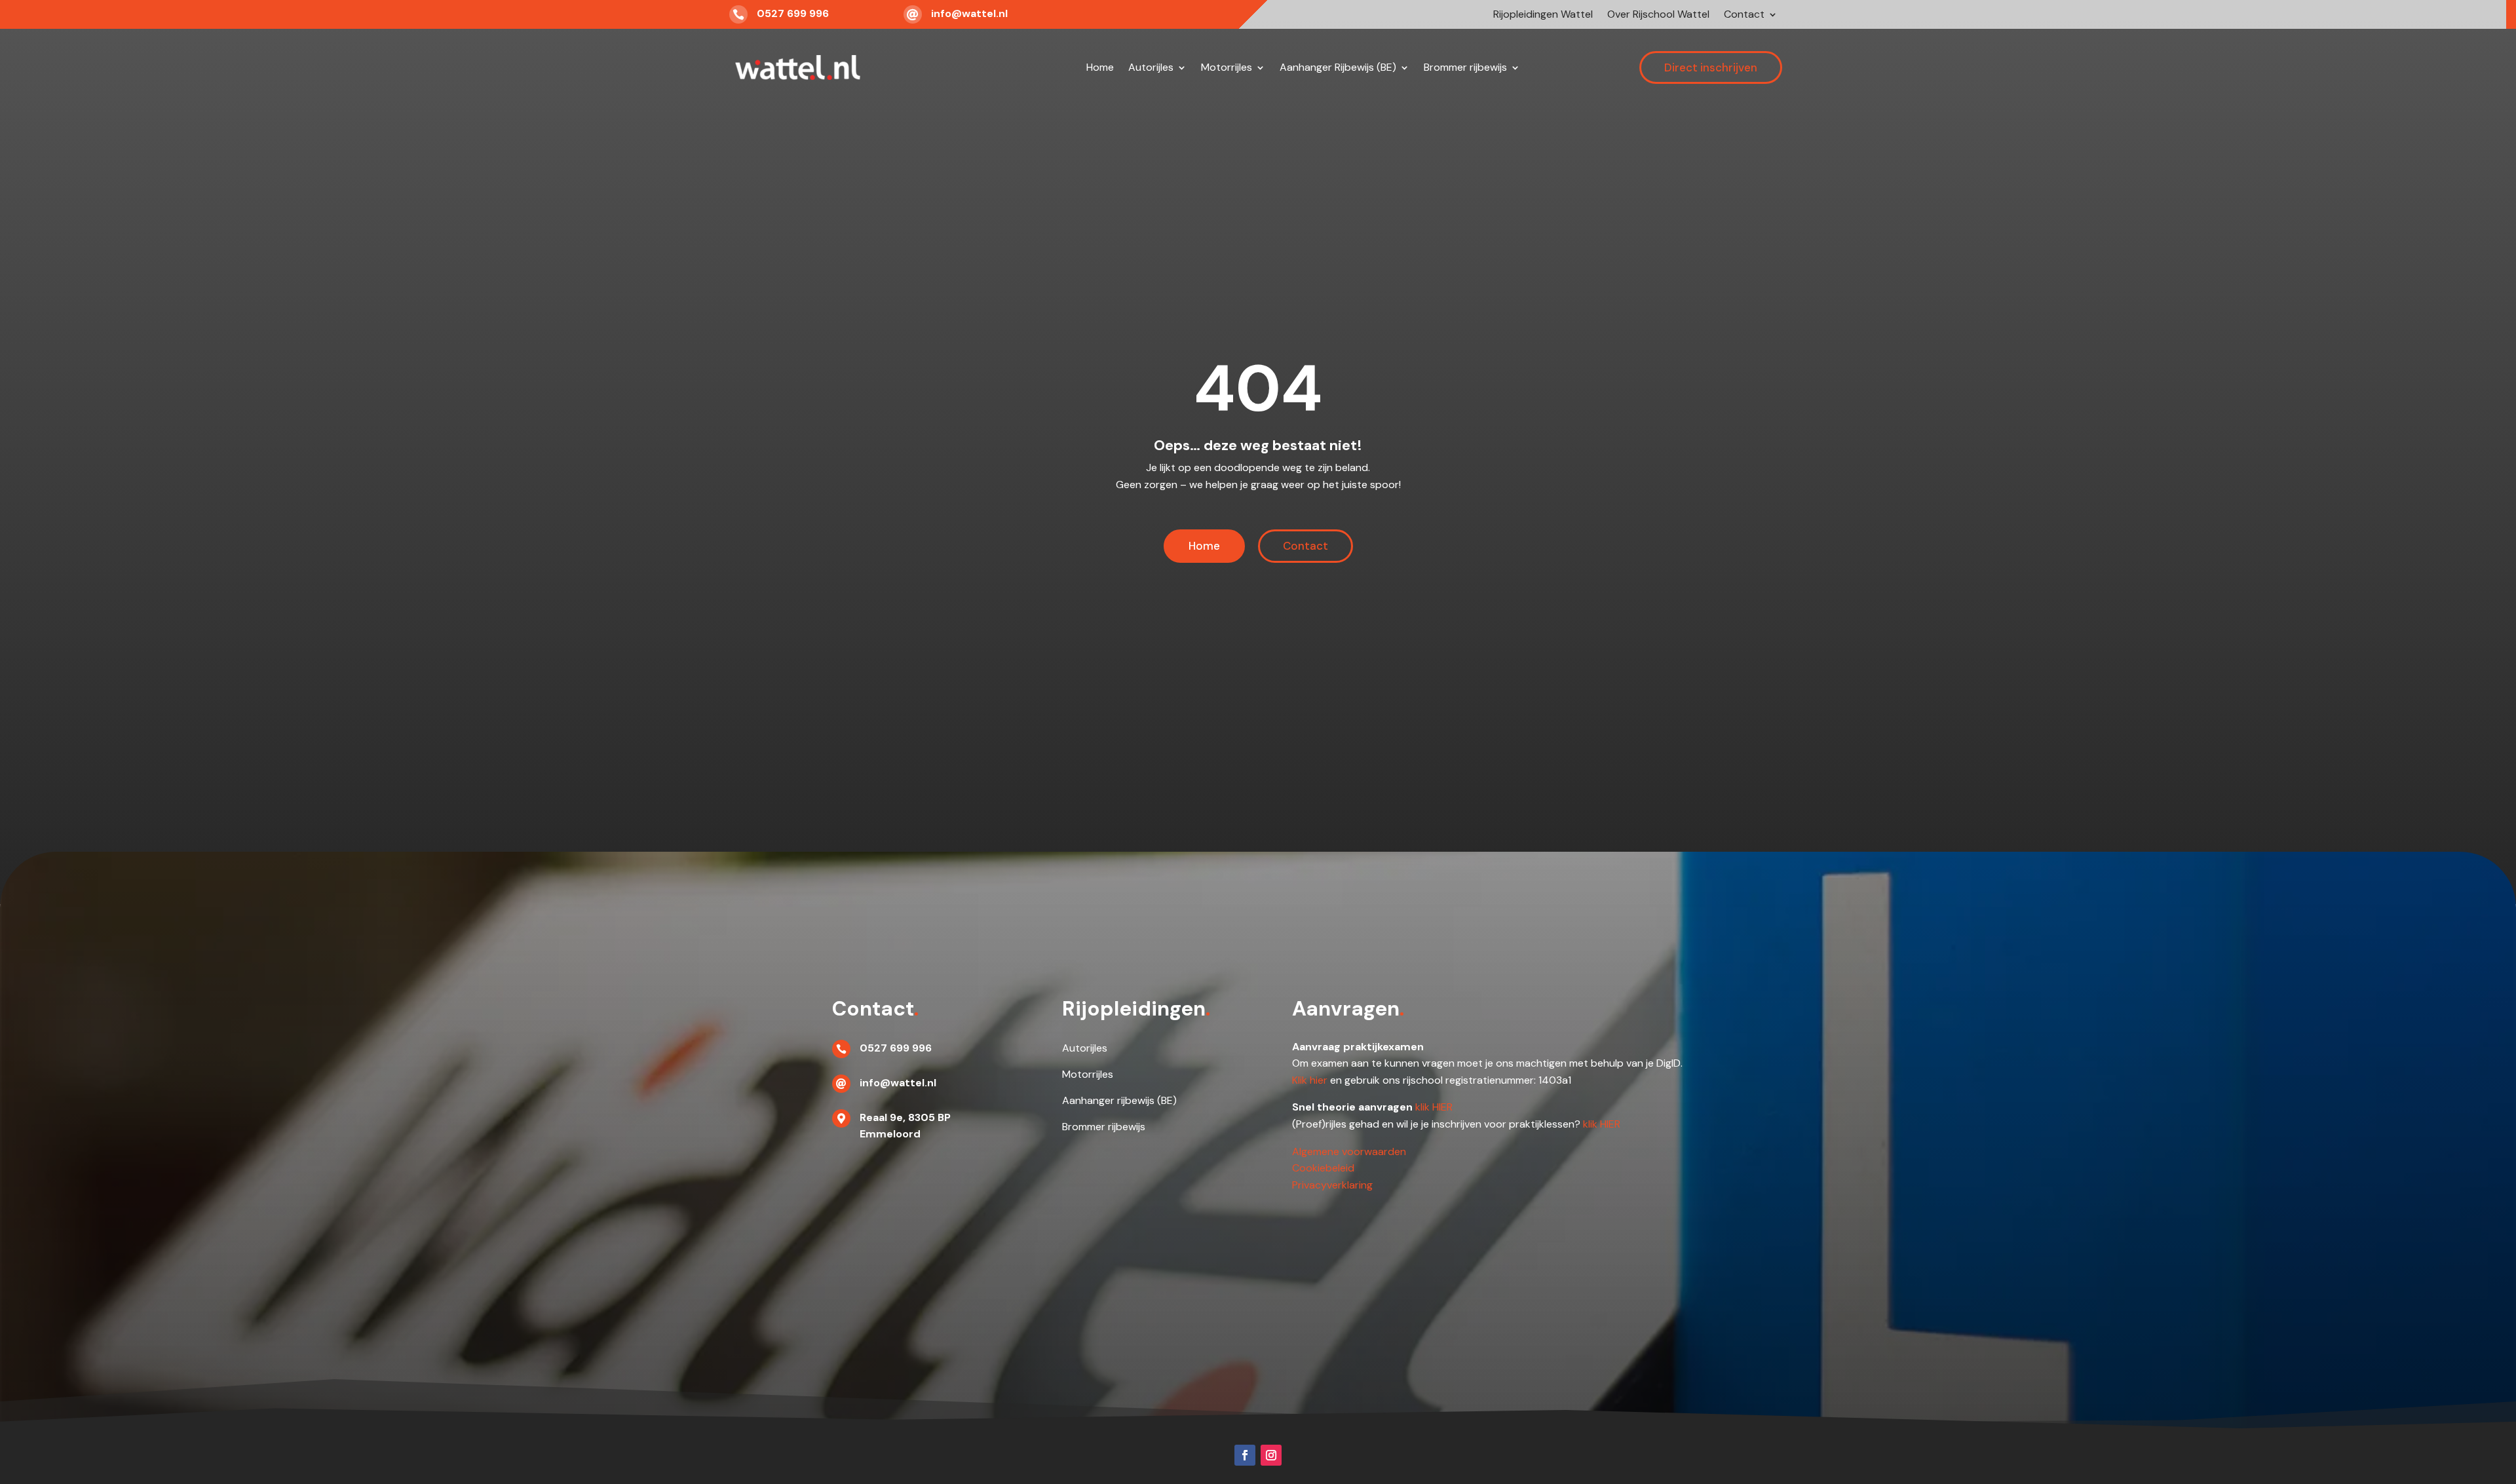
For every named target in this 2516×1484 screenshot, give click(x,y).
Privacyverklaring (1332, 1185)
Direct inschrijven (1711, 67)
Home (1100, 67)
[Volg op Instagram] (1271, 1455)
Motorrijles (1227, 67)
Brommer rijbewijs (1465, 67)
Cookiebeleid (1323, 1168)
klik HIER (1434, 1107)
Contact (1744, 15)
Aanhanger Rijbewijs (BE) (1338, 67)
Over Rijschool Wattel (1658, 15)
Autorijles (1151, 67)
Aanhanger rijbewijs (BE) (1119, 1100)
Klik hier (1310, 1080)
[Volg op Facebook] (1245, 1455)
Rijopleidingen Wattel (1543, 15)
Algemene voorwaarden (1349, 1151)
